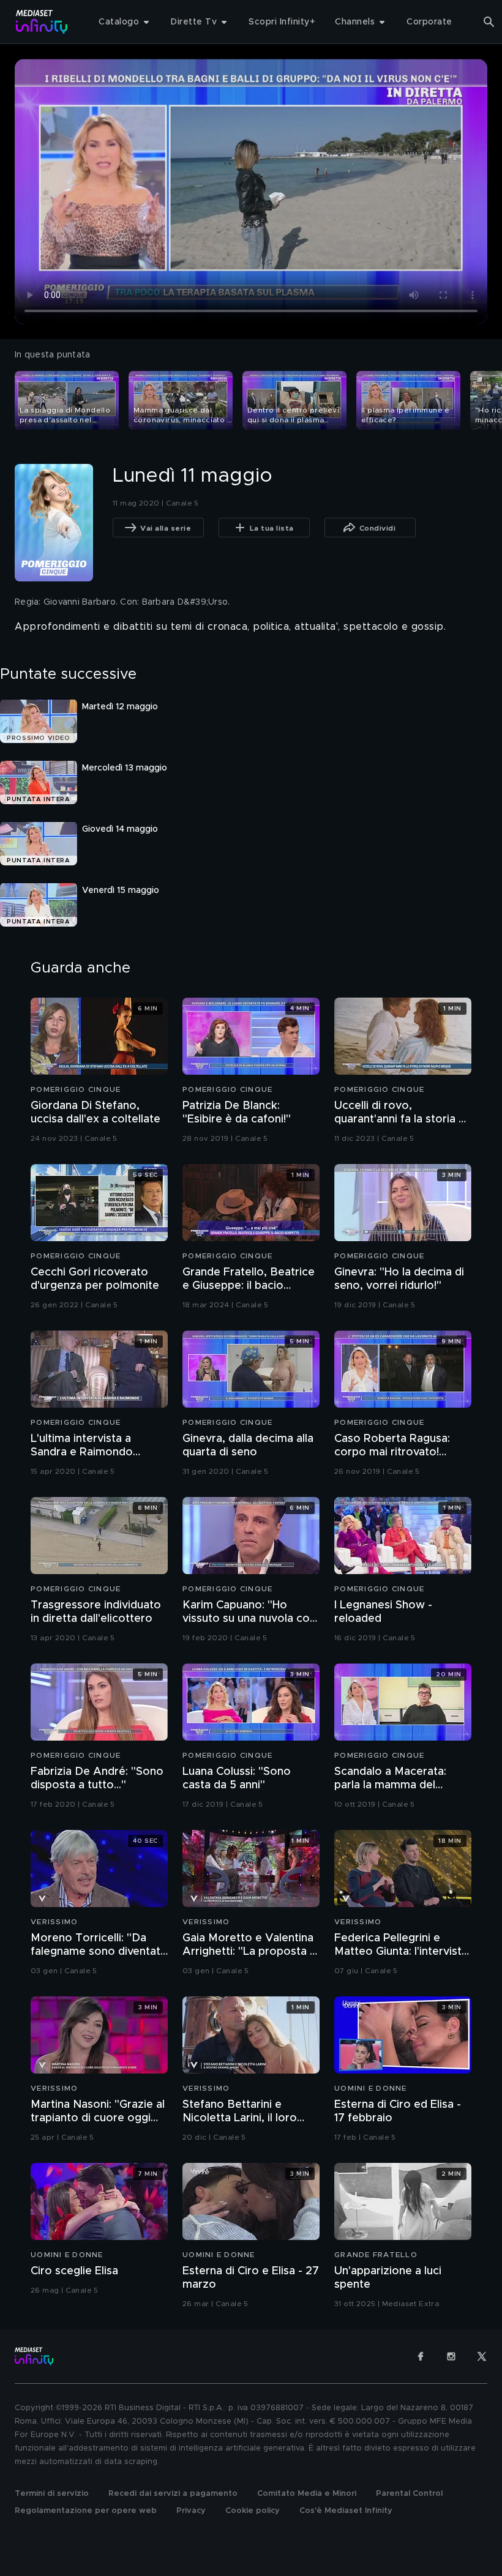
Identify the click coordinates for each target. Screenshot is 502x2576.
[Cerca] (489, 22)
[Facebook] (421, 2356)
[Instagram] (451, 2356)
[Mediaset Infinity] (42, 22)
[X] (482, 2356)
